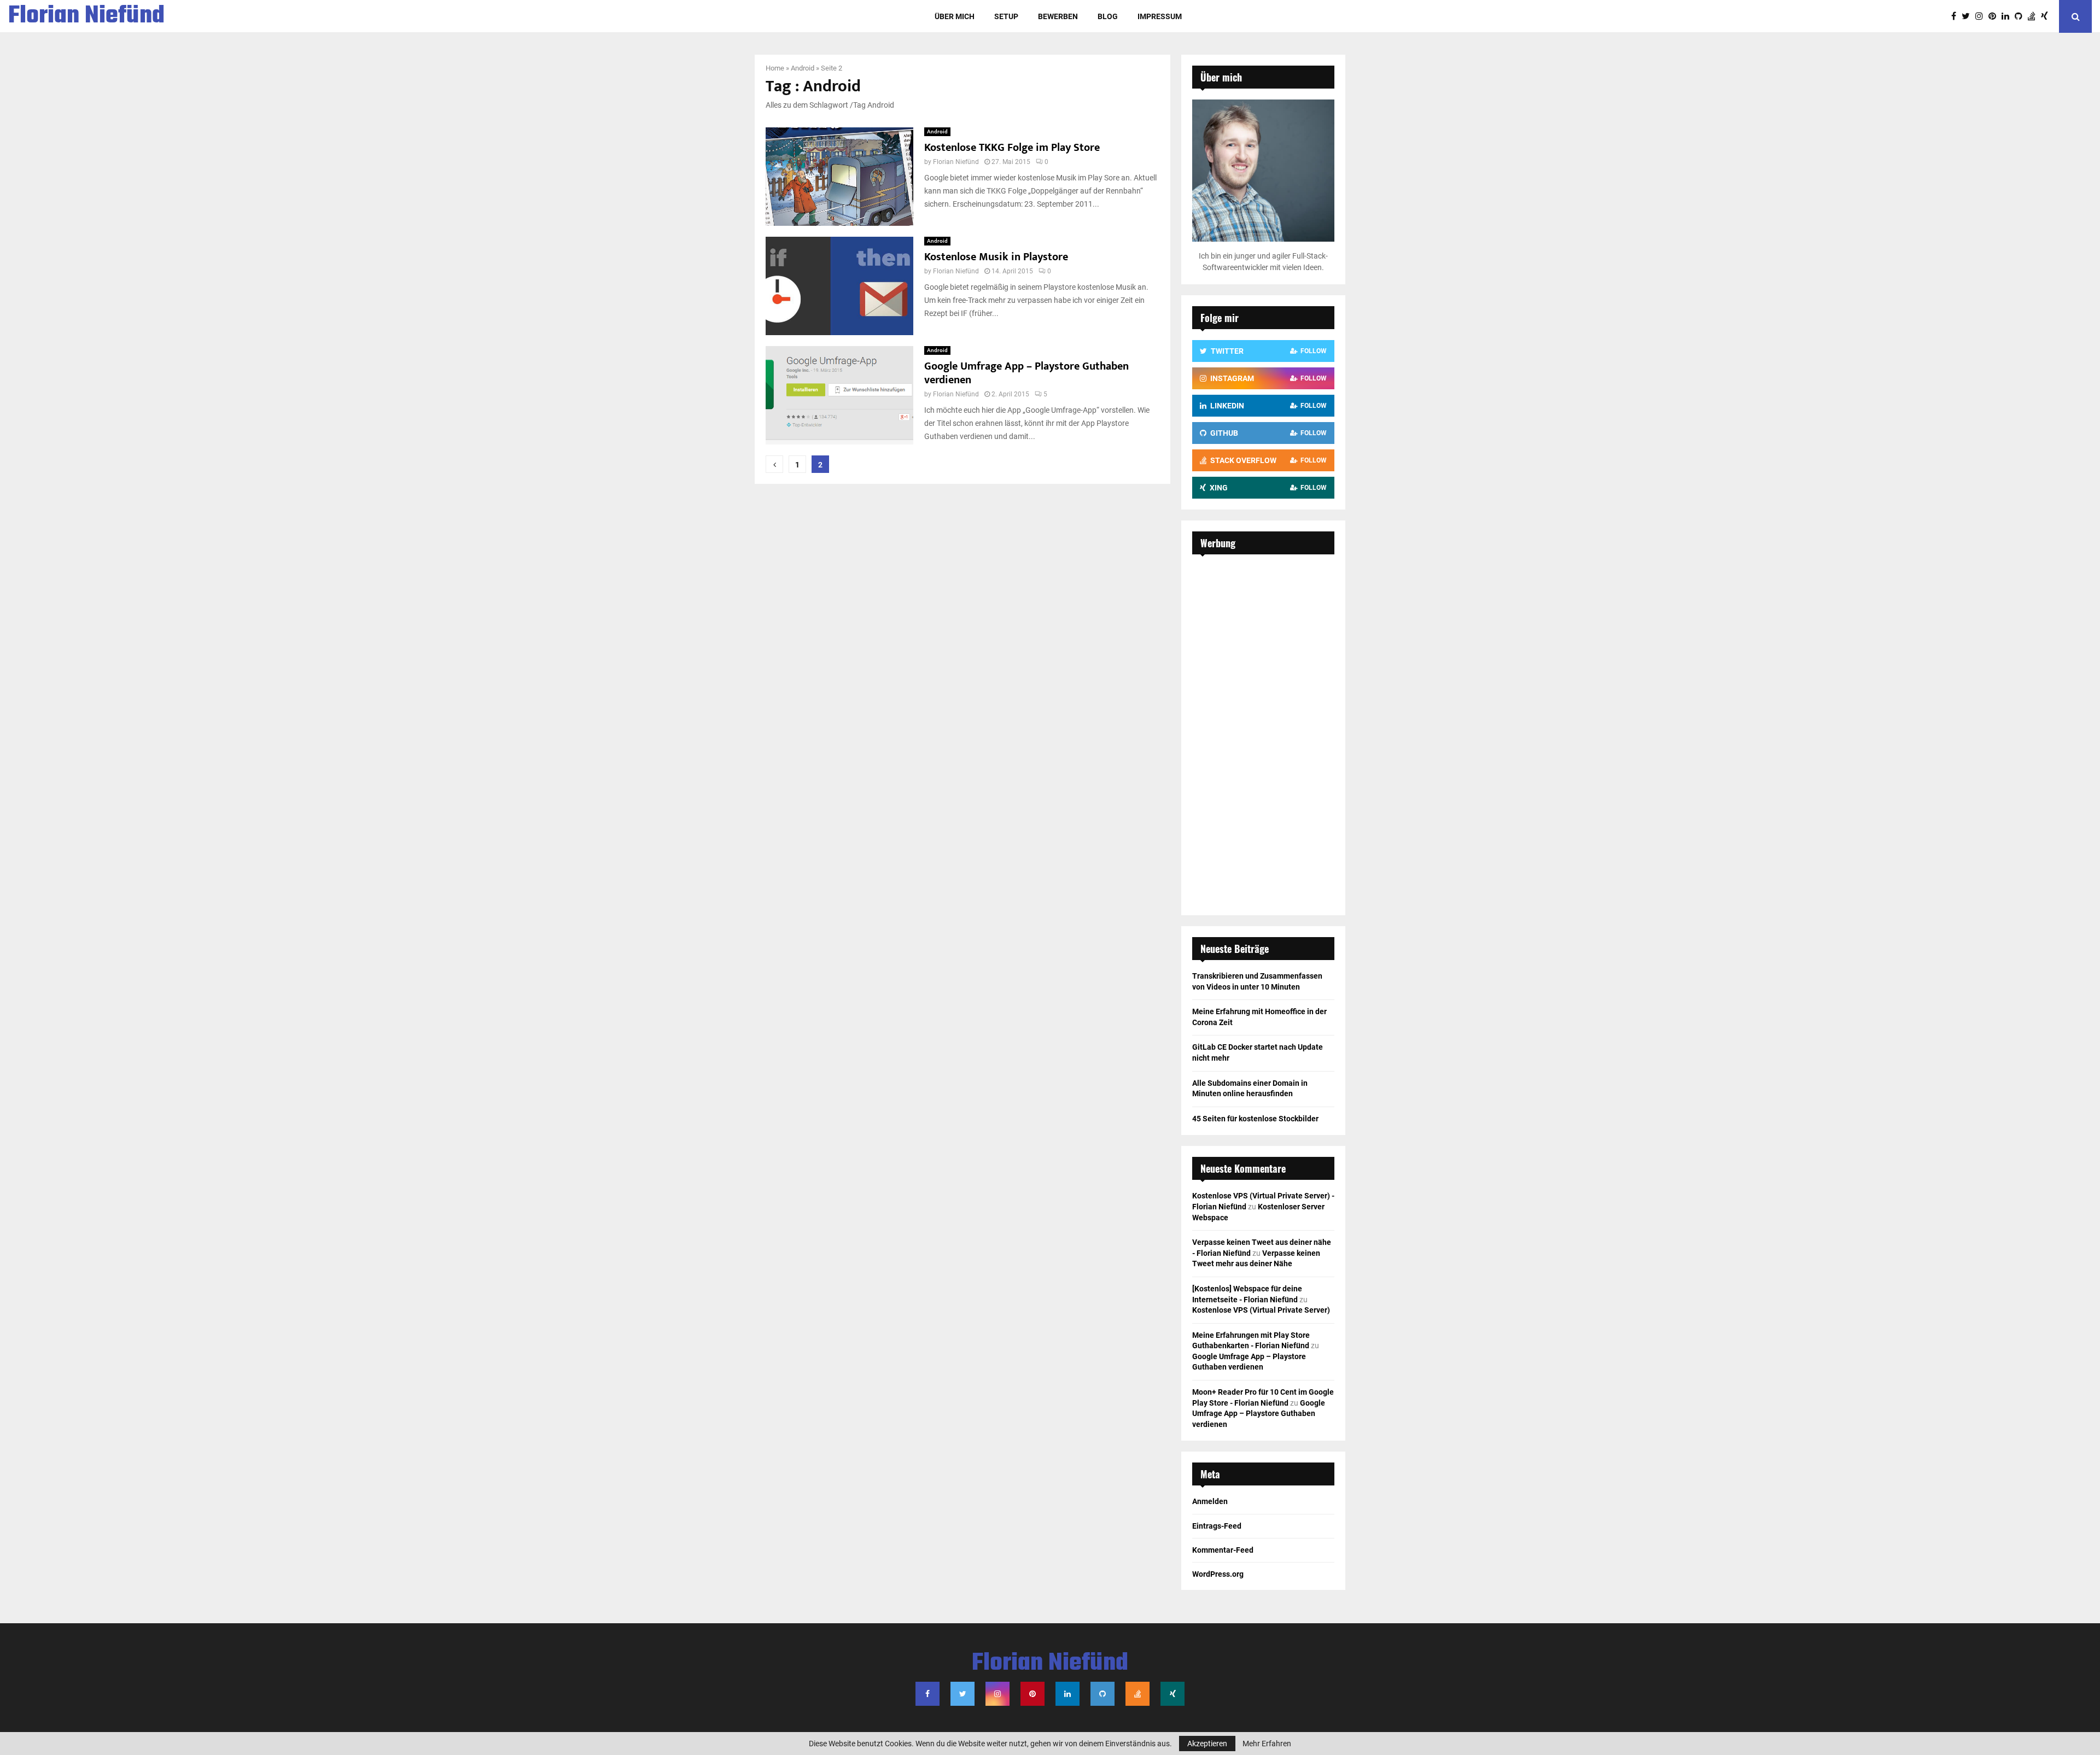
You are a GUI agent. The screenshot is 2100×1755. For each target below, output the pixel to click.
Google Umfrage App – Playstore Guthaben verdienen (1026, 373)
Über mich (955, 16)
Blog (1108, 16)
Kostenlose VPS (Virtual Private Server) (1261, 1310)
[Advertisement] (1263, 729)
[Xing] (2047, 16)
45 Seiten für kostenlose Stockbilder (1255, 1119)
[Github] (2021, 16)
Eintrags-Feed (1217, 1526)
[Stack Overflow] (2034, 16)
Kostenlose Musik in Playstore (996, 257)
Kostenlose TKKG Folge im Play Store (1012, 148)
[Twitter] (1968, 16)
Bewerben (1058, 16)
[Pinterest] (1995, 16)
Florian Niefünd (86, 16)
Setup (1006, 16)
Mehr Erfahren (1267, 1744)
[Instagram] (1982, 16)
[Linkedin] (2008, 16)
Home (775, 68)
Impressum (1160, 16)
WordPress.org (1218, 1574)
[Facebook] (1956, 16)
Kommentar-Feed (1223, 1550)
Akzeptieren (1207, 1744)
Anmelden (1210, 1501)
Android (803, 68)
